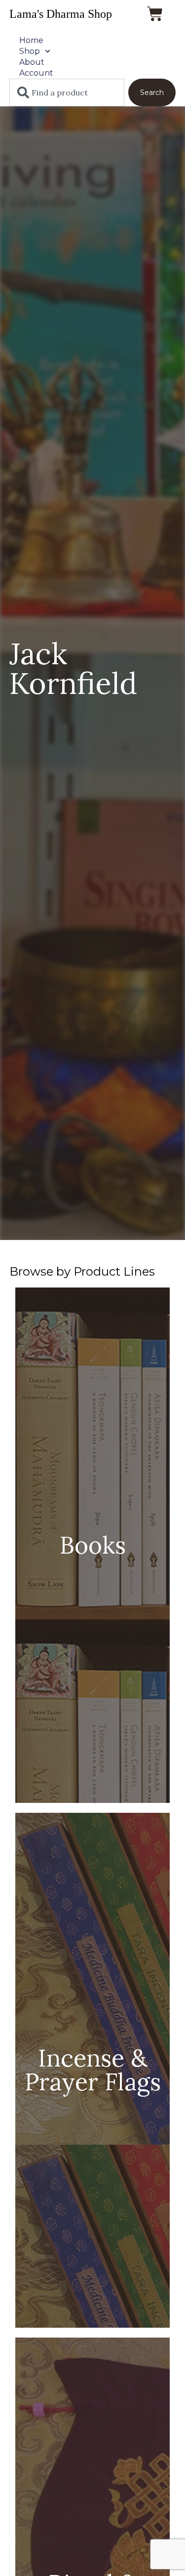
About (32, 62)
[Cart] (155, 14)
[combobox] (67, 92)
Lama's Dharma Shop (61, 14)
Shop (30, 51)
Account (36, 73)
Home (31, 40)
